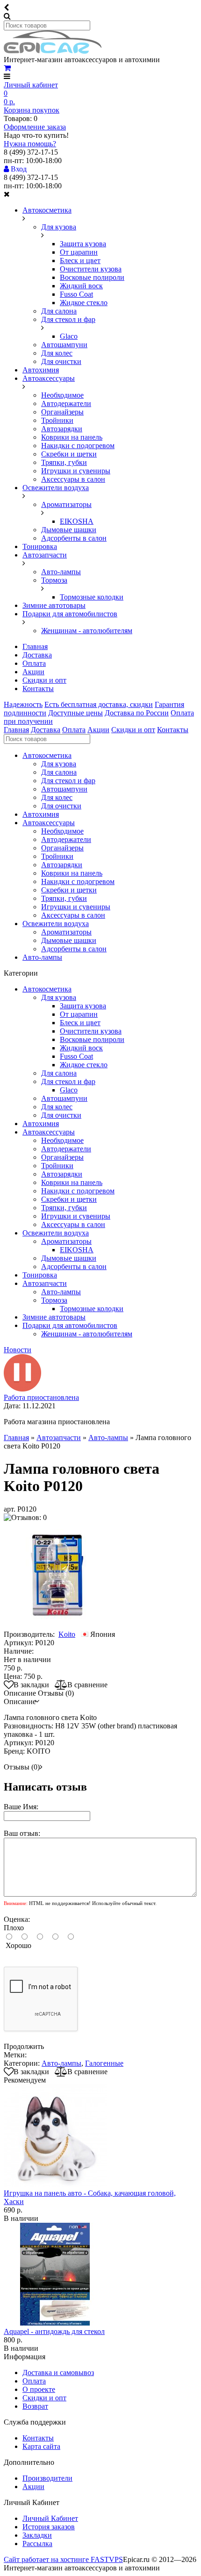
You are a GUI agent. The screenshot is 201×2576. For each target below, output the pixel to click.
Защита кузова (83, 244)
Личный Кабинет (50, 2518)
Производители (47, 2478)
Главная (35, 646)
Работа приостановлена (41, 1397)
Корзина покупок (32, 110)
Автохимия (41, 370)
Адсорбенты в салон (74, 538)
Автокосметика (47, 210)
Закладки (37, 2535)
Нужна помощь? (30, 144)
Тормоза (54, 580)
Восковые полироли (92, 277)
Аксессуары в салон (73, 479)
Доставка (37, 655)
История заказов (49, 2527)
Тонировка (40, 546)
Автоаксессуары (49, 378)
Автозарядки (62, 429)
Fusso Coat (76, 294)
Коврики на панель (72, 437)
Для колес (57, 353)
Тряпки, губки (64, 462)
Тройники (57, 420)
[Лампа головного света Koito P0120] (57, 1626)
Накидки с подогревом (78, 446)
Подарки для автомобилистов (70, 614)
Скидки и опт (44, 680)
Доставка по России (137, 713)
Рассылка (37, 2544)
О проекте (39, 2389)
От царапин (79, 252)
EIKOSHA (77, 521)
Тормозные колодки (92, 597)
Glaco (69, 336)
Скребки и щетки (69, 454)
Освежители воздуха (56, 488)
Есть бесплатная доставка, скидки (99, 704)
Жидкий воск (81, 286)
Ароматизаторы (66, 504)
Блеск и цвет (80, 260)
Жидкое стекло (84, 303)
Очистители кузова (91, 269)
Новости (18, 1350)
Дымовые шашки (69, 530)
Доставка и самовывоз (58, 2373)
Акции (33, 672)
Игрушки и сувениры (76, 471)
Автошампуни (64, 345)
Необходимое (62, 395)
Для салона (59, 311)
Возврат (35, 2406)
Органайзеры (62, 412)
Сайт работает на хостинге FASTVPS (63, 2559)
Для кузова (59, 227)
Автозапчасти (45, 555)
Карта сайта (41, 2446)
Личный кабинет (31, 85)
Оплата (34, 663)
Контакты (38, 689)
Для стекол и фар (68, 319)
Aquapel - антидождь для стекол (54, 2331)
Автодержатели (66, 403)
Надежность (23, 704)
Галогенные (104, 2063)
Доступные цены (75, 713)
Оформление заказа (35, 127)
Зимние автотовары (54, 605)
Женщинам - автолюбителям (87, 631)
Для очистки (61, 361)
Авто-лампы (61, 572)
